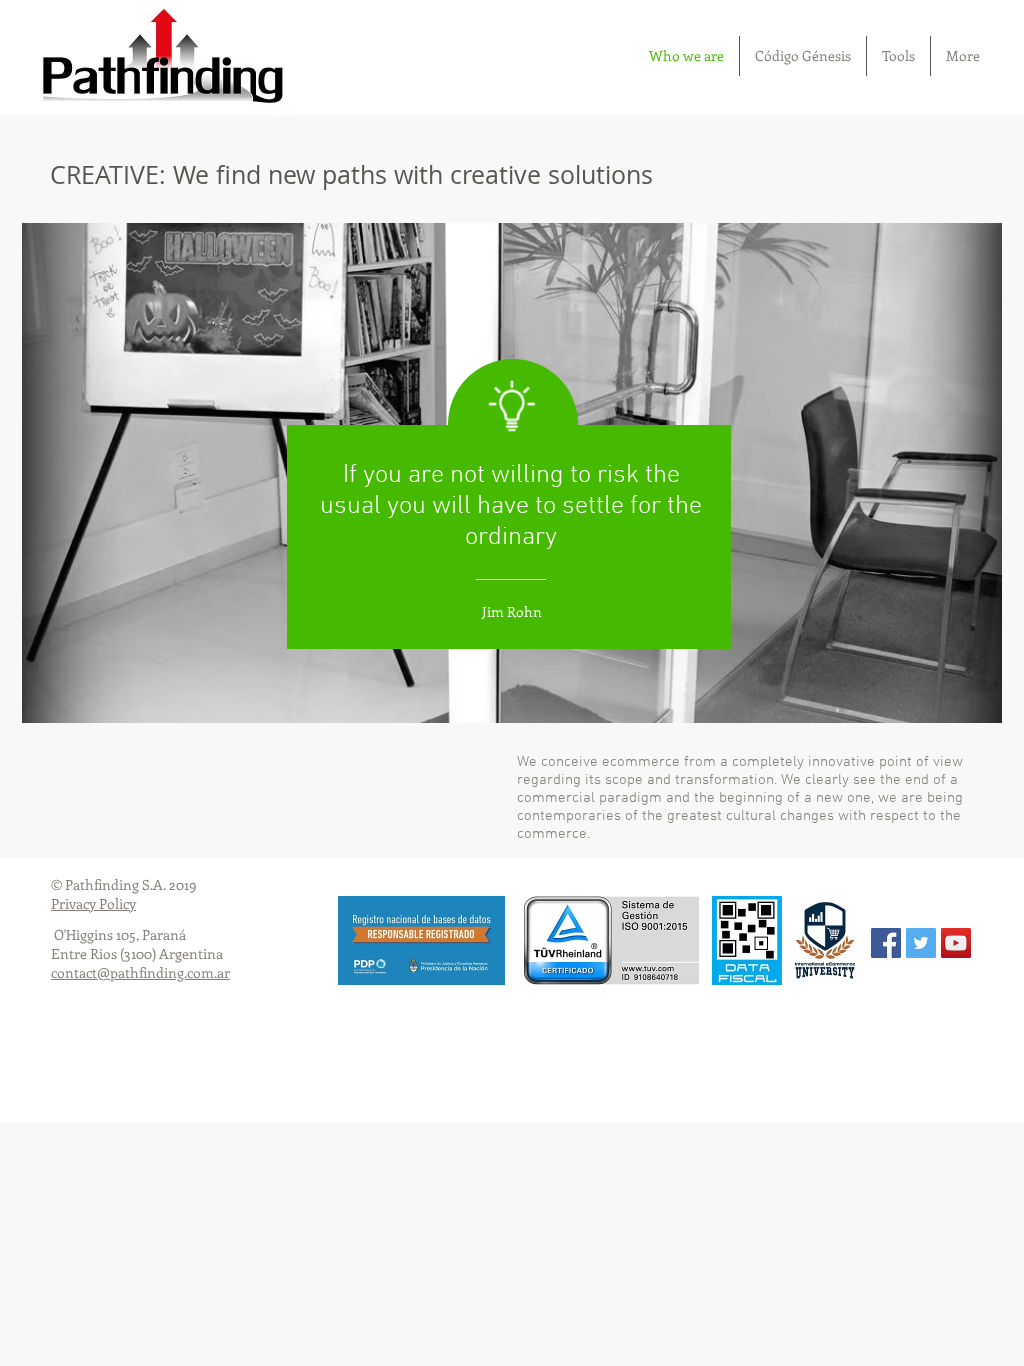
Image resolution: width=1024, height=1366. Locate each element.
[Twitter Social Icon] (921, 943)
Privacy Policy (93, 903)
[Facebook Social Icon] (886, 943)
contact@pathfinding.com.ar (140, 972)
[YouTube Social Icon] (956, 943)
